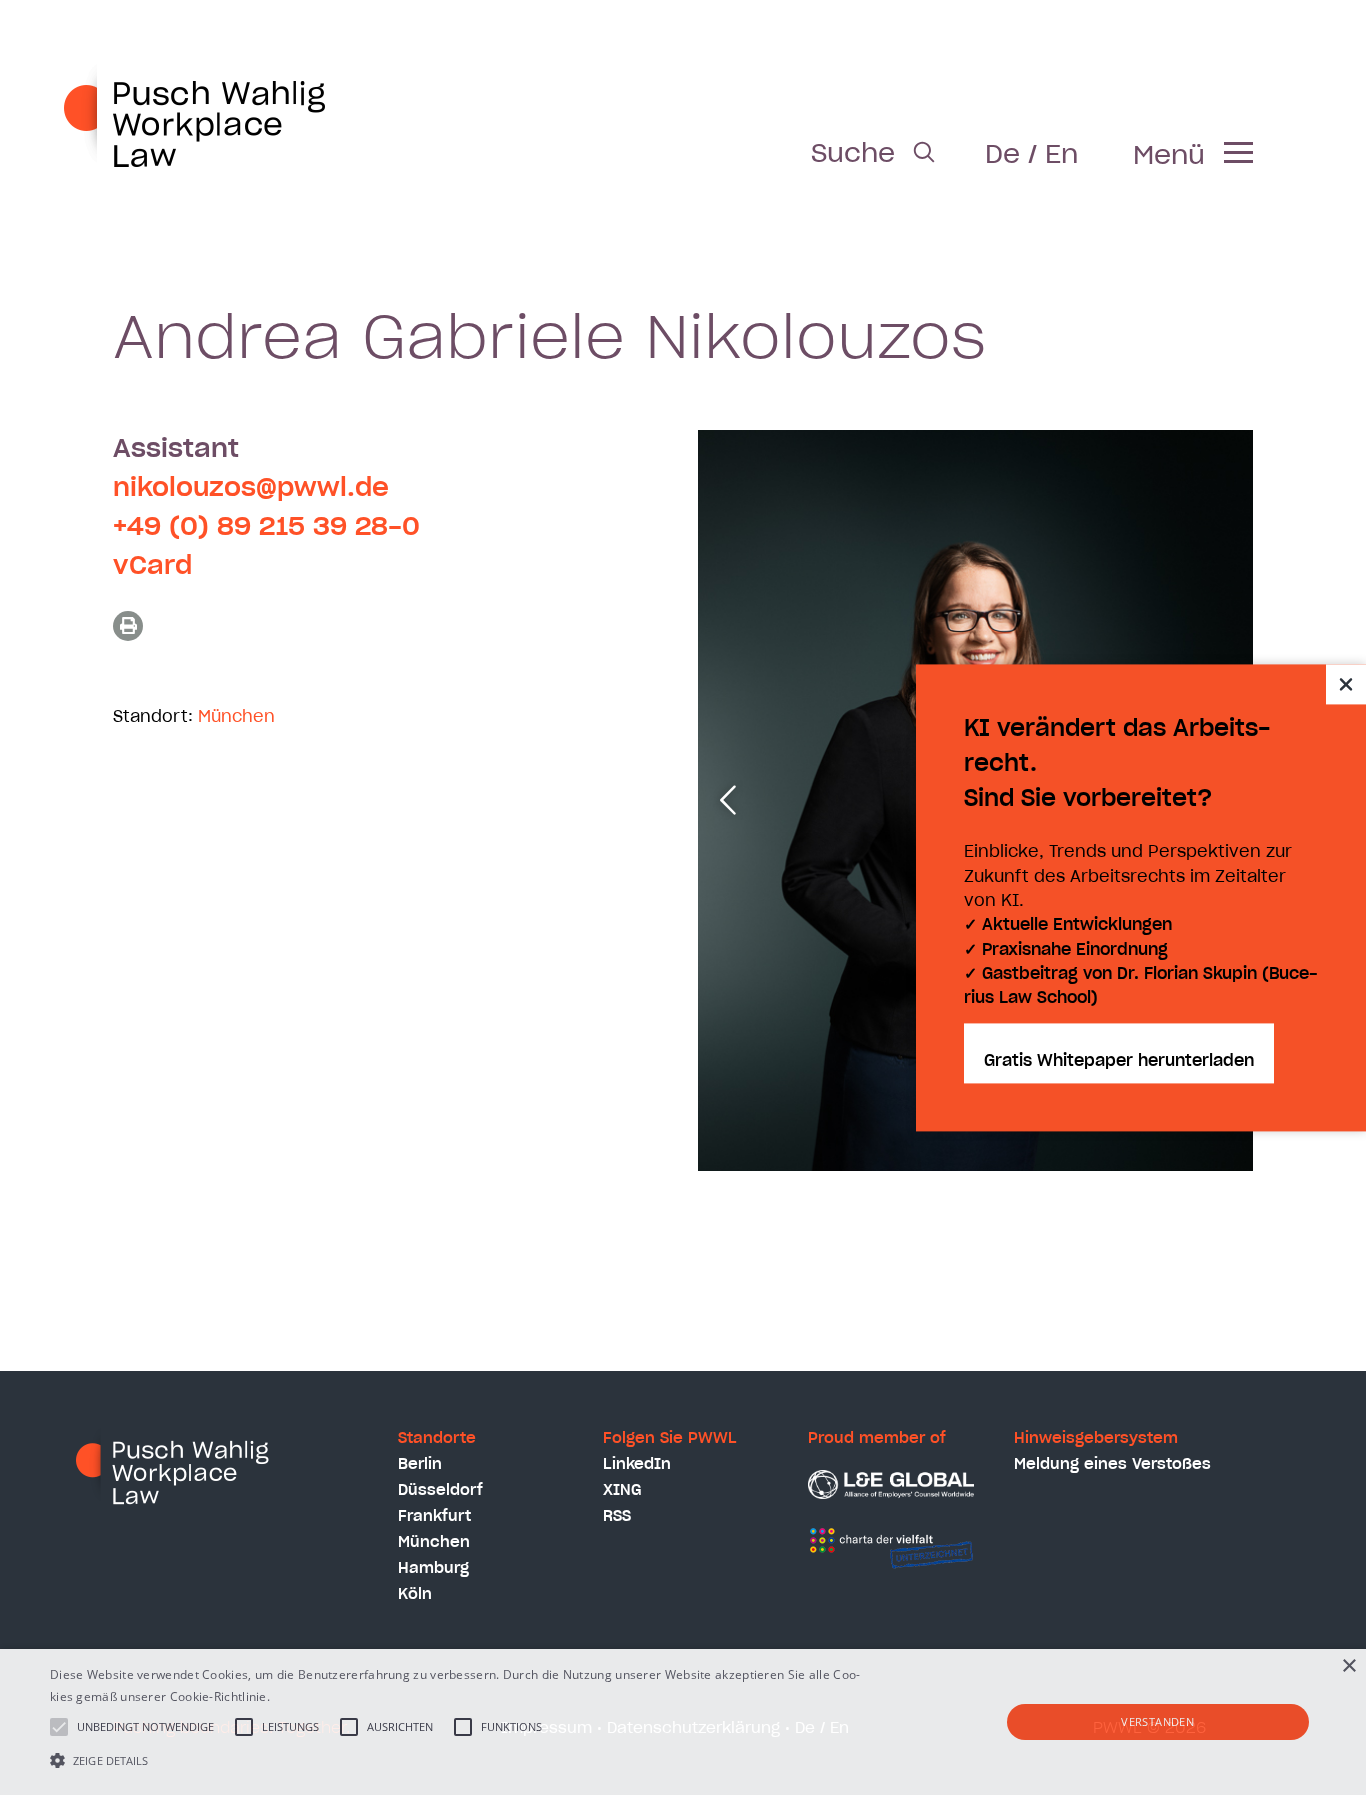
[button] (461, 1760)
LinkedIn (637, 1464)
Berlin (420, 1464)
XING (622, 1490)
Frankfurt (434, 1516)
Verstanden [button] (1157, 1721)
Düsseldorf (440, 1490)
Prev (728, 800)
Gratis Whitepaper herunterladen (1119, 1061)
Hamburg (433, 1568)
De (1002, 155)
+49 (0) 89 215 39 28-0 (266, 527)
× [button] (1348, 1666)
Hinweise (299, 1696)
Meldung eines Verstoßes (1112, 1464)
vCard (152, 566)
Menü (1169, 156)
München (236, 717)
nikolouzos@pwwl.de (251, 488)
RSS (617, 1516)
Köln (415, 1594)
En (1061, 155)
